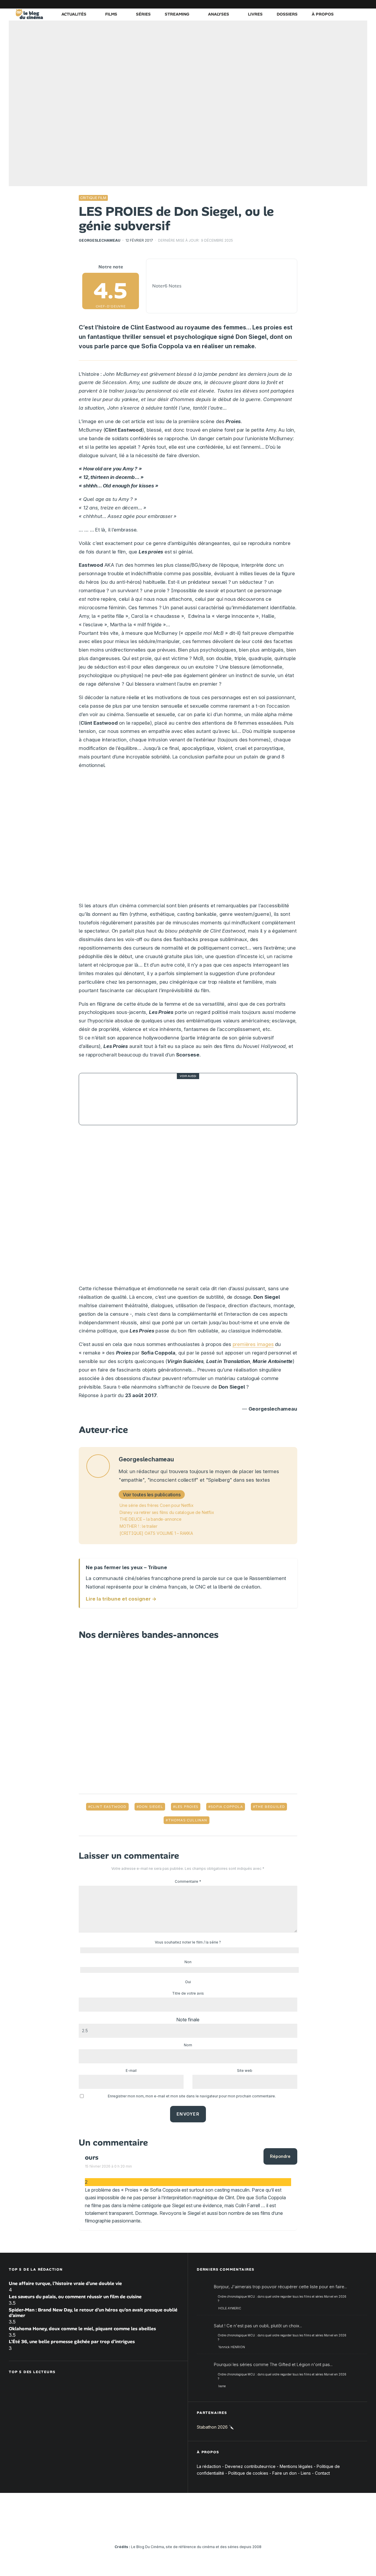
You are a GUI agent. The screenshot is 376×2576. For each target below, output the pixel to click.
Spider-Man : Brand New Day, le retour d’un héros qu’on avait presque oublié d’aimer (93, 2313)
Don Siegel (151, 1807)
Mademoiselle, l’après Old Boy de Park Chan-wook (189, 1099)
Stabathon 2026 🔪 (215, 2427)
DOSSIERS (287, 14)
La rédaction (209, 2466)
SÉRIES (143, 14)
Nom (188, 2045)
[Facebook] (292, 4)
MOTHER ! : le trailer (139, 1526)
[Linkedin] (328, 4)
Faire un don (284, 2473)
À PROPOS (323, 14)
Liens (306, 2473)
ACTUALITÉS (74, 14)
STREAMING (177, 14)
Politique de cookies (248, 2473)
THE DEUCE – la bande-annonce (151, 1519)
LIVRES (255, 14)
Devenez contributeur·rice (250, 2466)
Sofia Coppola (227, 1807)
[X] (301, 4)
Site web (245, 2071)
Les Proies (187, 1807)
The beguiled (270, 1807)
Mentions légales (296, 2466)
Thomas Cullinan (188, 1820)
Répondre (280, 2156)
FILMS (111, 14)
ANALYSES (219, 14)
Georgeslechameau (100, 240)
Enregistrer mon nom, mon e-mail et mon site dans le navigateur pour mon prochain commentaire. (192, 2096)
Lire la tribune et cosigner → (121, 1599)
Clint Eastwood (109, 1807)
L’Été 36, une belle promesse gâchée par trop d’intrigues (72, 2342)
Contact (322, 2473)
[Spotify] (354, 4)
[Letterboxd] (345, 4)
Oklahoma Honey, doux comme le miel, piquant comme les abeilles (82, 2329)
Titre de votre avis (188, 1993)
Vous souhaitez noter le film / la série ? (188, 1942)
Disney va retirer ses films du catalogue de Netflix (167, 1512)
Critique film (93, 198)
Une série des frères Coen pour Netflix (157, 1505)
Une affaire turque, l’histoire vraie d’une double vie (65, 2283)
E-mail (131, 2071)
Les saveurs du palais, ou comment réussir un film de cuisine (75, 2297)
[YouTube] (319, 4)
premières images (253, 1344)
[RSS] (363, 4)
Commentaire (188, 1881)
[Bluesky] (336, 4)
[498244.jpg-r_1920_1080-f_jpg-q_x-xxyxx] (100, 1099)
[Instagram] (310, 4)
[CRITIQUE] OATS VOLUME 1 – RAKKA (156, 1533)
